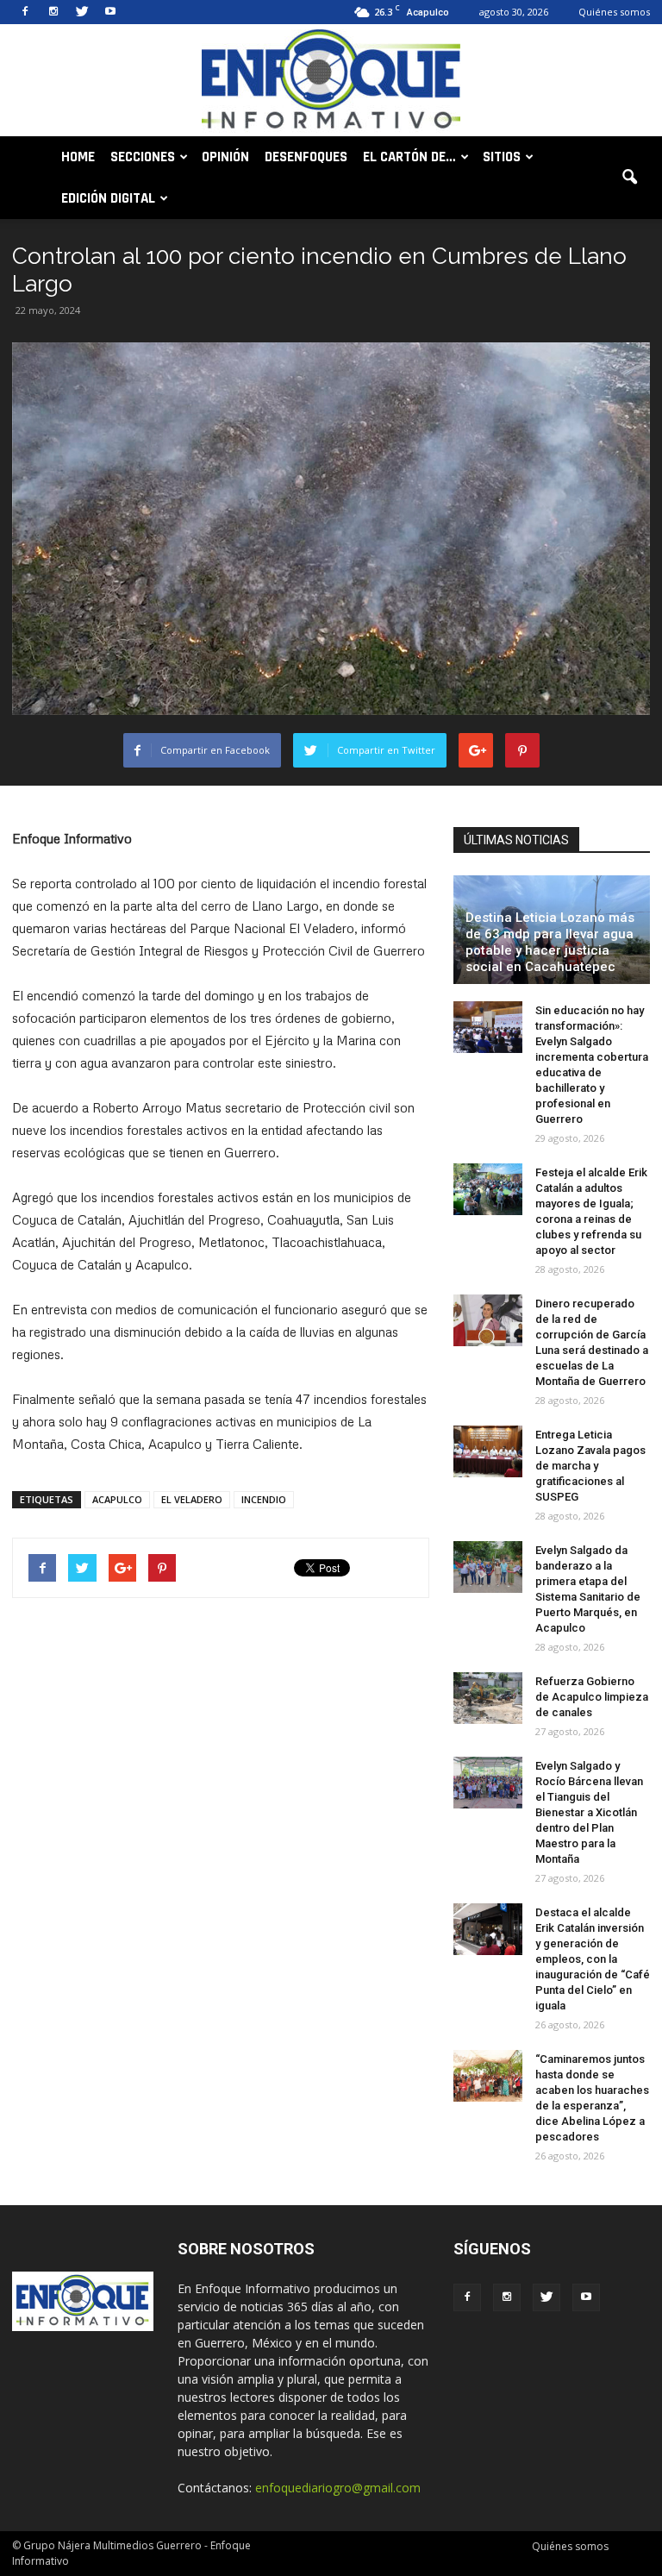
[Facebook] (25, 12)
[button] (629, 178)
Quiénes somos (614, 12)
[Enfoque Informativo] (331, 81)
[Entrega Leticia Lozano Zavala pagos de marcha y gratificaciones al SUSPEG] (488, 1451)
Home (78, 157)
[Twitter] (82, 12)
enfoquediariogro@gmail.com (338, 2488)
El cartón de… (409, 157)
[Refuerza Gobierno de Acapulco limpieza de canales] (488, 1698)
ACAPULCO (117, 1499)
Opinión (225, 157)
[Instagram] (53, 12)
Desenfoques (306, 157)
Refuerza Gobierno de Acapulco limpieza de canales (592, 1697)
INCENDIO (264, 1499)
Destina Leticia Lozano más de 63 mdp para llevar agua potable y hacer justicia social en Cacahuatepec (550, 942)
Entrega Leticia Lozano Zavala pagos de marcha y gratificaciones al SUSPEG (590, 1466)
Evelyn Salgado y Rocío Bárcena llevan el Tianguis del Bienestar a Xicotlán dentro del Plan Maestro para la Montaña (589, 1812)
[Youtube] (110, 12)
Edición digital (108, 198)
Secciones (143, 157)
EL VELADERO (192, 1499)
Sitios (502, 157)
